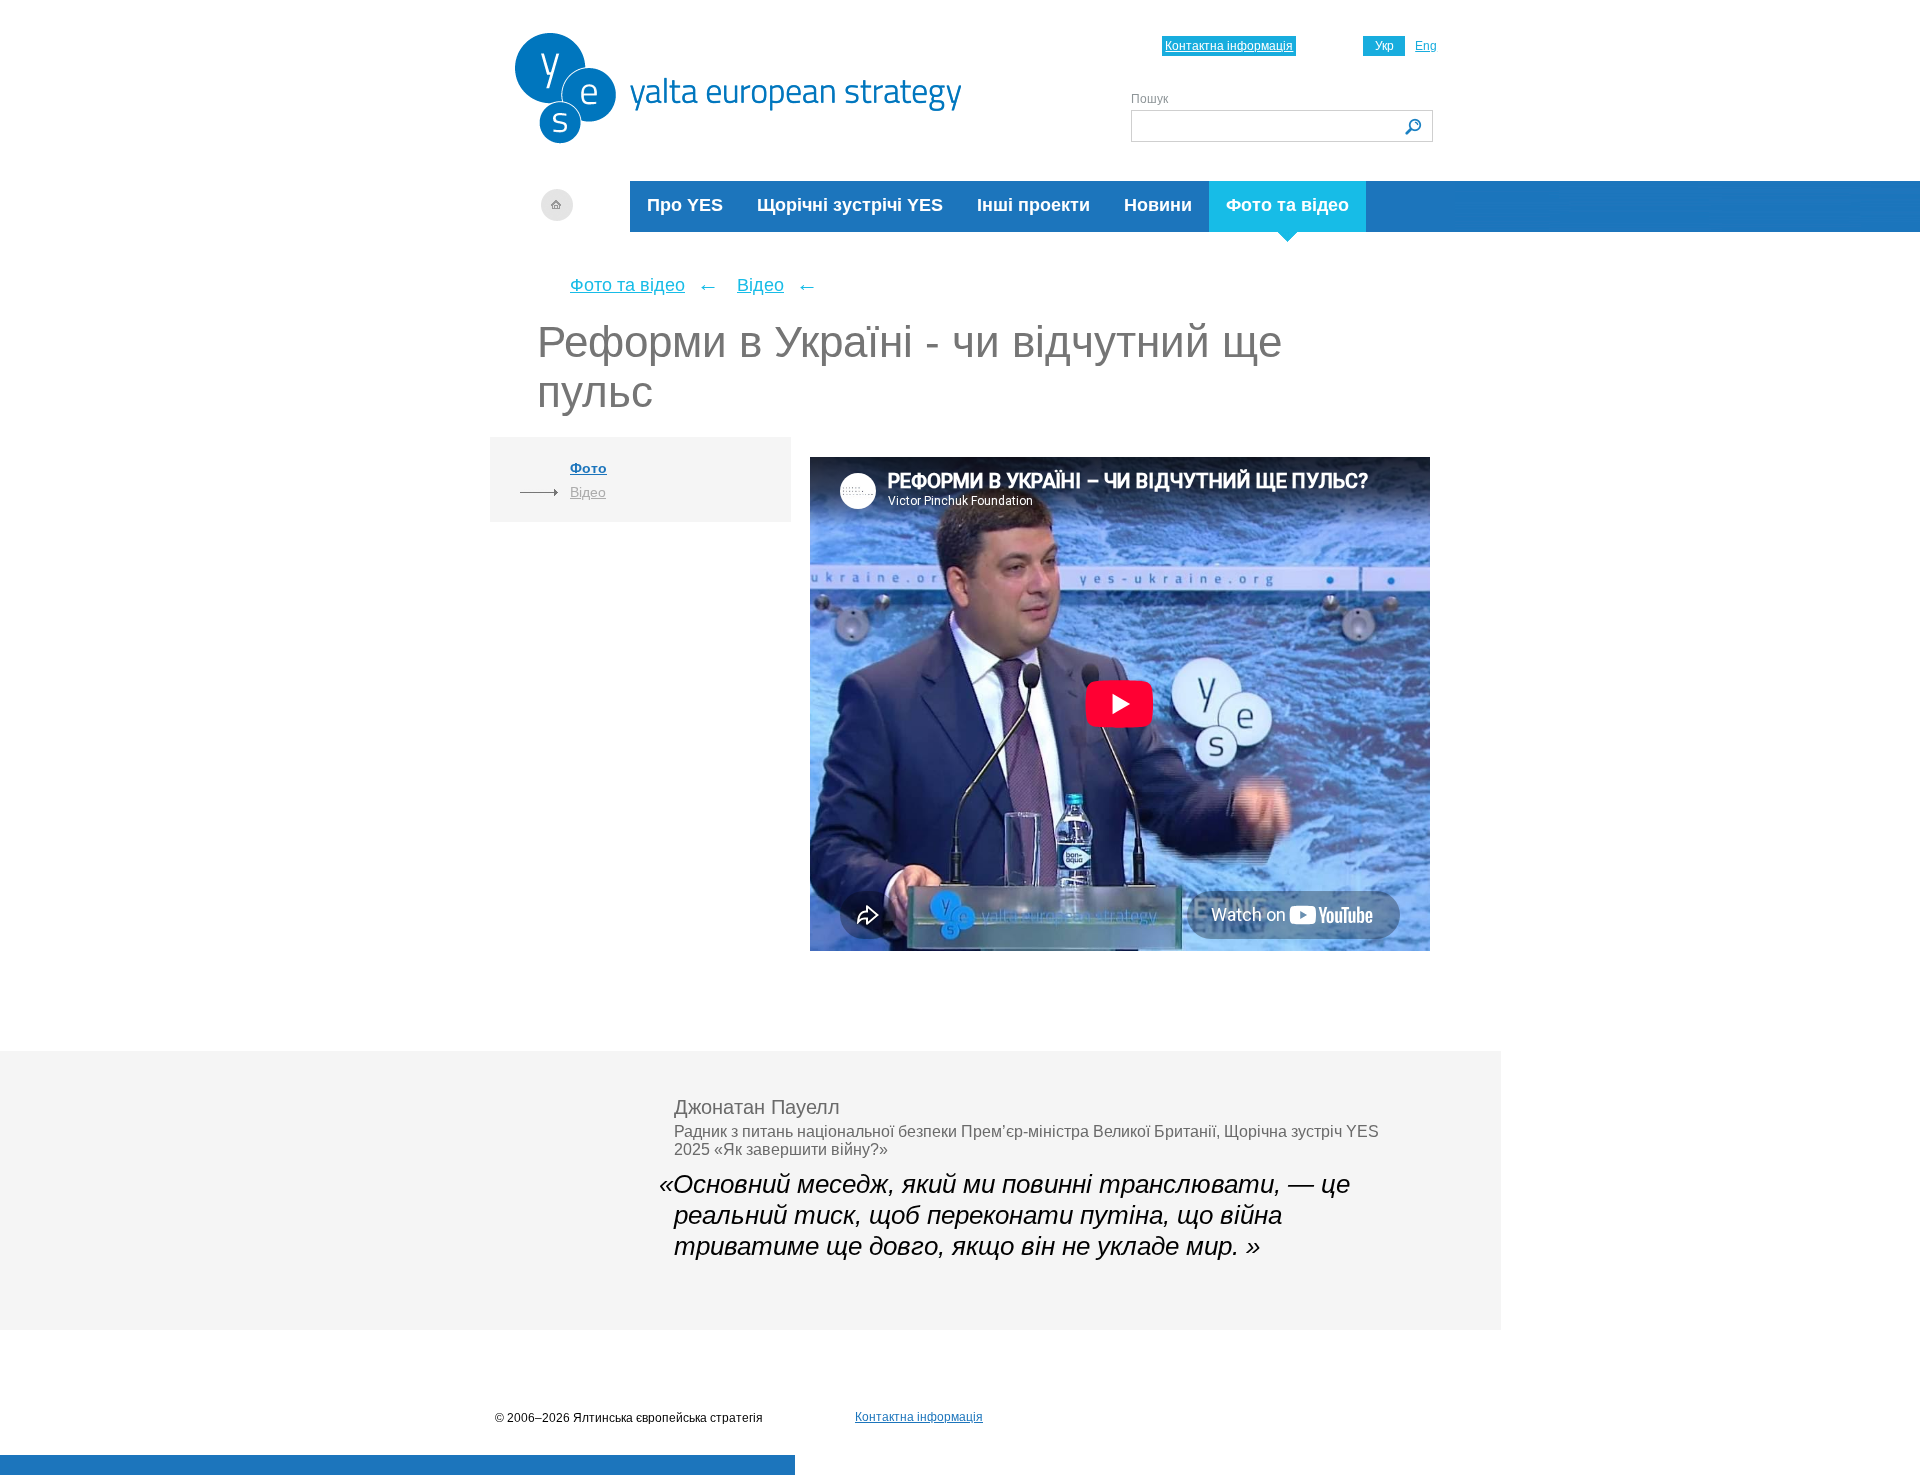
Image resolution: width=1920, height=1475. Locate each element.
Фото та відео (1287, 205)
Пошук (1149, 99)
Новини (1158, 205)
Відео (760, 285)
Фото (588, 468)
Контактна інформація (1229, 46)
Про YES (685, 205)
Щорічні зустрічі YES (850, 205)
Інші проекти (1033, 205)
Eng (1426, 46)
